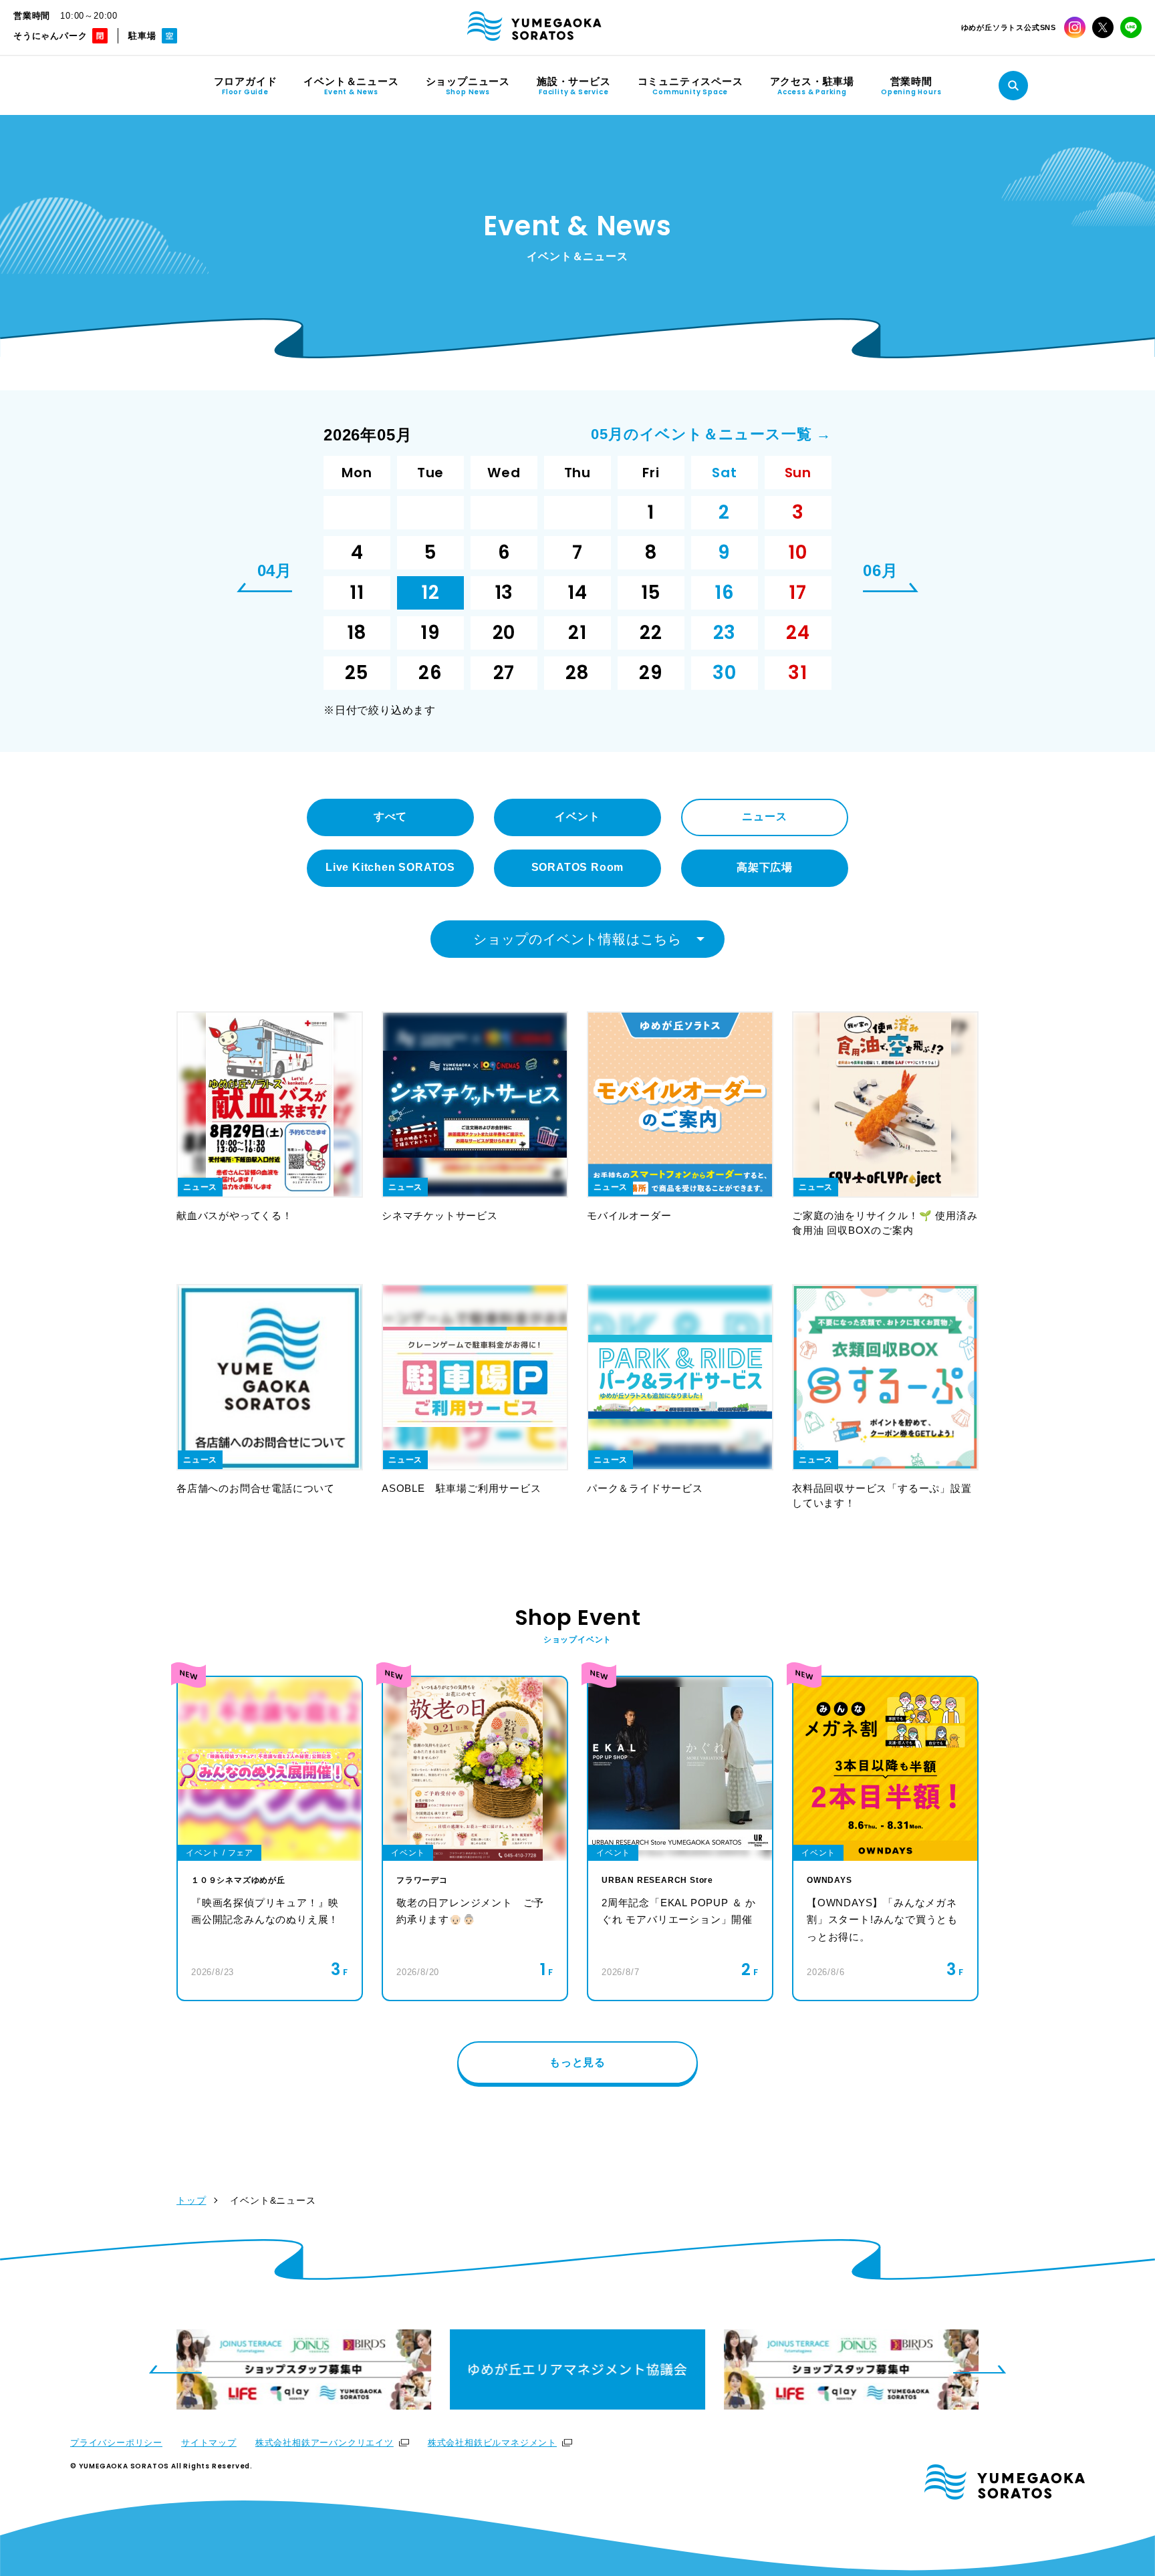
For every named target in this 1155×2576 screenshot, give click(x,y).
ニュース (764, 816)
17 (798, 593)
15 (651, 593)
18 (357, 633)
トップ (191, 2200)
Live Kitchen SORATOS (390, 867)
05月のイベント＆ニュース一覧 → (711, 434)
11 (357, 593)
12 (430, 593)
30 (725, 673)
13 (504, 593)
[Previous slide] (175, 2369)
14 (577, 593)
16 (725, 593)
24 (798, 633)
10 (798, 552)
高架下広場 (765, 867)
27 (504, 673)
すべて (390, 816)
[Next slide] (980, 2369)
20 (504, 633)
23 (725, 633)
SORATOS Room (578, 867)
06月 (880, 571)
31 (798, 673)
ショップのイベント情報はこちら (577, 939)
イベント (577, 816)
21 (577, 633)
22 (651, 633)
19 (430, 633)
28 (578, 673)
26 (430, 673)
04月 (275, 571)
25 (357, 673)
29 (651, 673)
